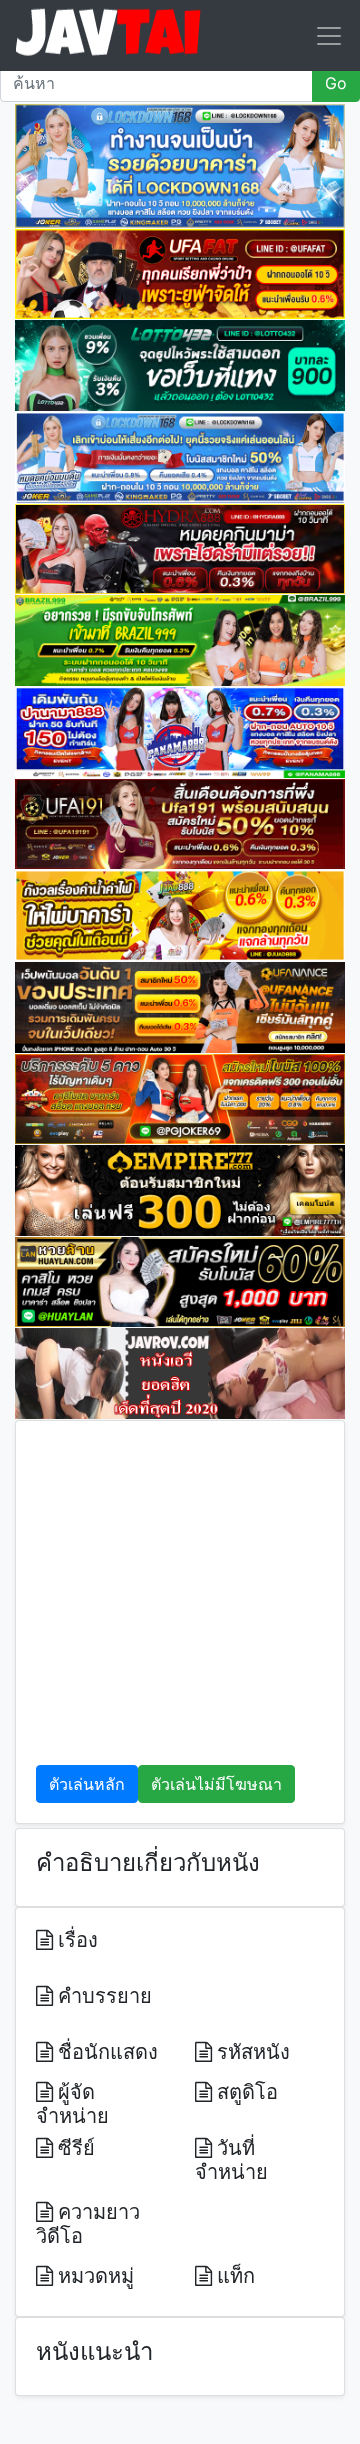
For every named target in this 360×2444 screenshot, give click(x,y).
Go (336, 83)
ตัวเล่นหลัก (87, 1784)
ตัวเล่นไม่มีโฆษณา (216, 1784)
